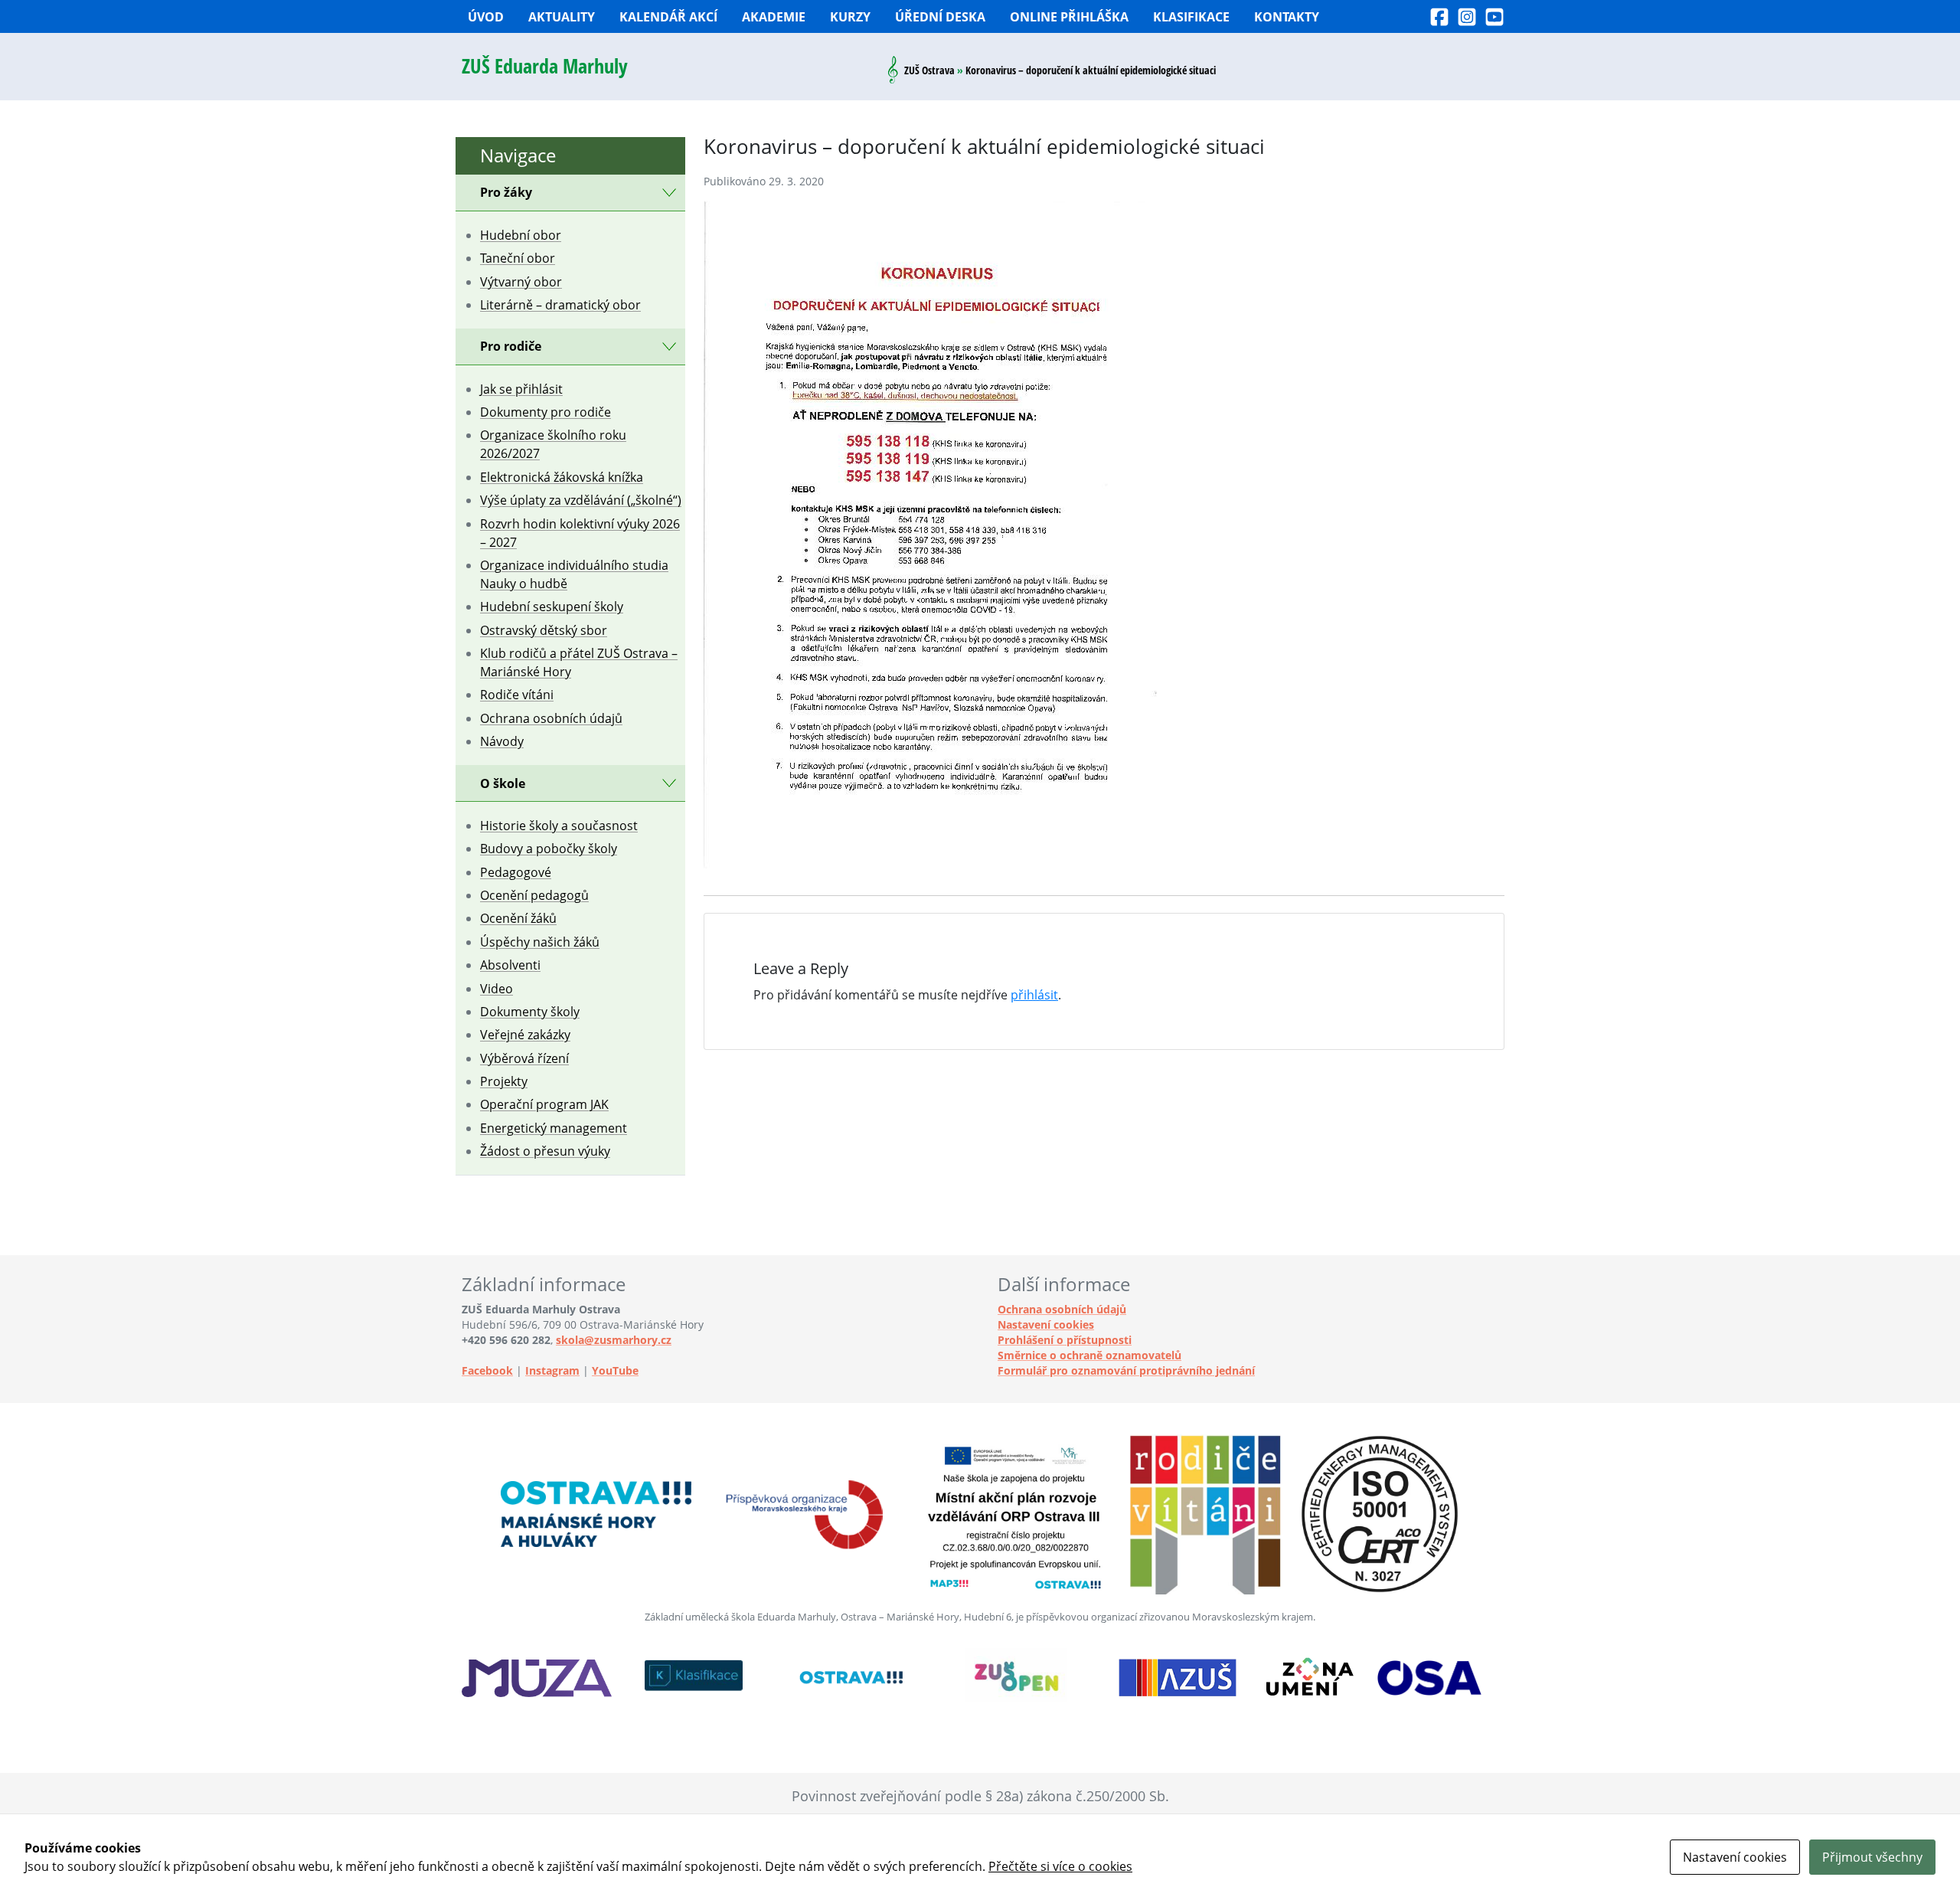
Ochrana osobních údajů (551, 718)
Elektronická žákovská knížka (562, 477)
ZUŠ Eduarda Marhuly (545, 66)
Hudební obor (521, 235)
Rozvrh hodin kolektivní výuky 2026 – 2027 (580, 533)
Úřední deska (940, 17)
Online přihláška (1069, 17)
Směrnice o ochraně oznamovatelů (1089, 1355)
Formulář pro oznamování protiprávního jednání (1126, 1370)
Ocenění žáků (518, 918)
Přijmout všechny (1872, 1857)
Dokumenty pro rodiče (546, 412)
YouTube (615, 1370)
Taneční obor (518, 258)
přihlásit (1034, 995)
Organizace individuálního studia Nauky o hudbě (574, 574)
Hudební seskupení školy (552, 607)
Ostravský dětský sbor (544, 630)
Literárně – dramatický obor (560, 305)
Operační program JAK (544, 1104)
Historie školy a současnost (559, 826)
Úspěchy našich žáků (540, 942)
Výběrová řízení (524, 1058)
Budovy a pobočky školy (549, 849)
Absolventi (510, 965)
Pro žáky (506, 192)
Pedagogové (516, 872)
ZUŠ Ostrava (929, 70)
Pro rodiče (511, 346)
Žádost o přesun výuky (545, 1151)
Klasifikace (1191, 17)
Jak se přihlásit (521, 389)
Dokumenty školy (530, 1012)
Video (497, 989)
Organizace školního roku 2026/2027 (553, 444)
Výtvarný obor (521, 282)
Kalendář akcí (668, 17)
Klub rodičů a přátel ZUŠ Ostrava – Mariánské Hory (579, 662)
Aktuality (562, 17)
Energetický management (554, 1128)
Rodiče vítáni (517, 695)
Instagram (552, 1370)
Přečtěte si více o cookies (1060, 1866)
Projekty (504, 1081)
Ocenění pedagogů (534, 895)
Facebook (487, 1370)
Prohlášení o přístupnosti (1065, 1340)
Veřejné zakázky (525, 1035)
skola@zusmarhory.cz (614, 1340)
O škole (503, 783)
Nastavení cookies (1046, 1324)
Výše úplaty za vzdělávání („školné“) (581, 500)
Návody (502, 741)
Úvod (486, 17)
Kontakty (1287, 17)
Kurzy (850, 17)
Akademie (774, 17)
